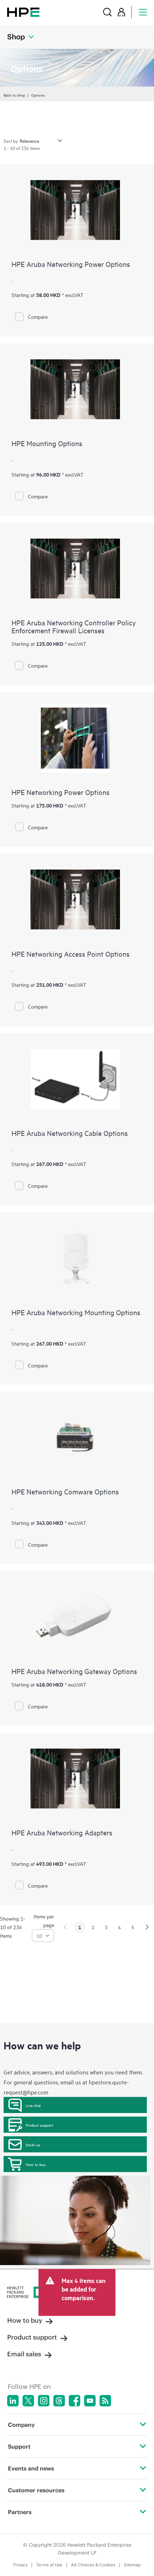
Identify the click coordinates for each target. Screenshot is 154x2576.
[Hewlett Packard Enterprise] (23, 12)
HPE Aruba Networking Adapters (62, 1832)
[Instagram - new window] (44, 2401)
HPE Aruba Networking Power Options (71, 264)
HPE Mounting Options (47, 443)
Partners (20, 2512)
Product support (40, 2125)
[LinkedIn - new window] (13, 2401)
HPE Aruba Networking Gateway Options (74, 1671)
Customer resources (36, 2490)
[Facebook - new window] (74, 2401)
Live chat (33, 2105)
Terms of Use (49, 2565)
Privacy (20, 2565)
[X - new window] (28, 2401)
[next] (147, 1927)
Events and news (31, 2468)
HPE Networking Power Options (61, 792)
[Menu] (143, 12)
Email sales (24, 2354)
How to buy (36, 2164)
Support (19, 2446)
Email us (33, 2145)
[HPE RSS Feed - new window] (105, 2401)
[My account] (121, 12)
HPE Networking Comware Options (65, 1491)
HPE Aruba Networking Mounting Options (76, 1312)
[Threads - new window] (59, 2401)
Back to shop (14, 95)
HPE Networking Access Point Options (71, 954)
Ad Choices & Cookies (93, 2565)
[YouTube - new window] (90, 2401)
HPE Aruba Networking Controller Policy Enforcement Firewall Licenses (74, 626)
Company (21, 2425)
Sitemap (132, 2565)
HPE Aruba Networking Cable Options (70, 1133)
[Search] (107, 12)
